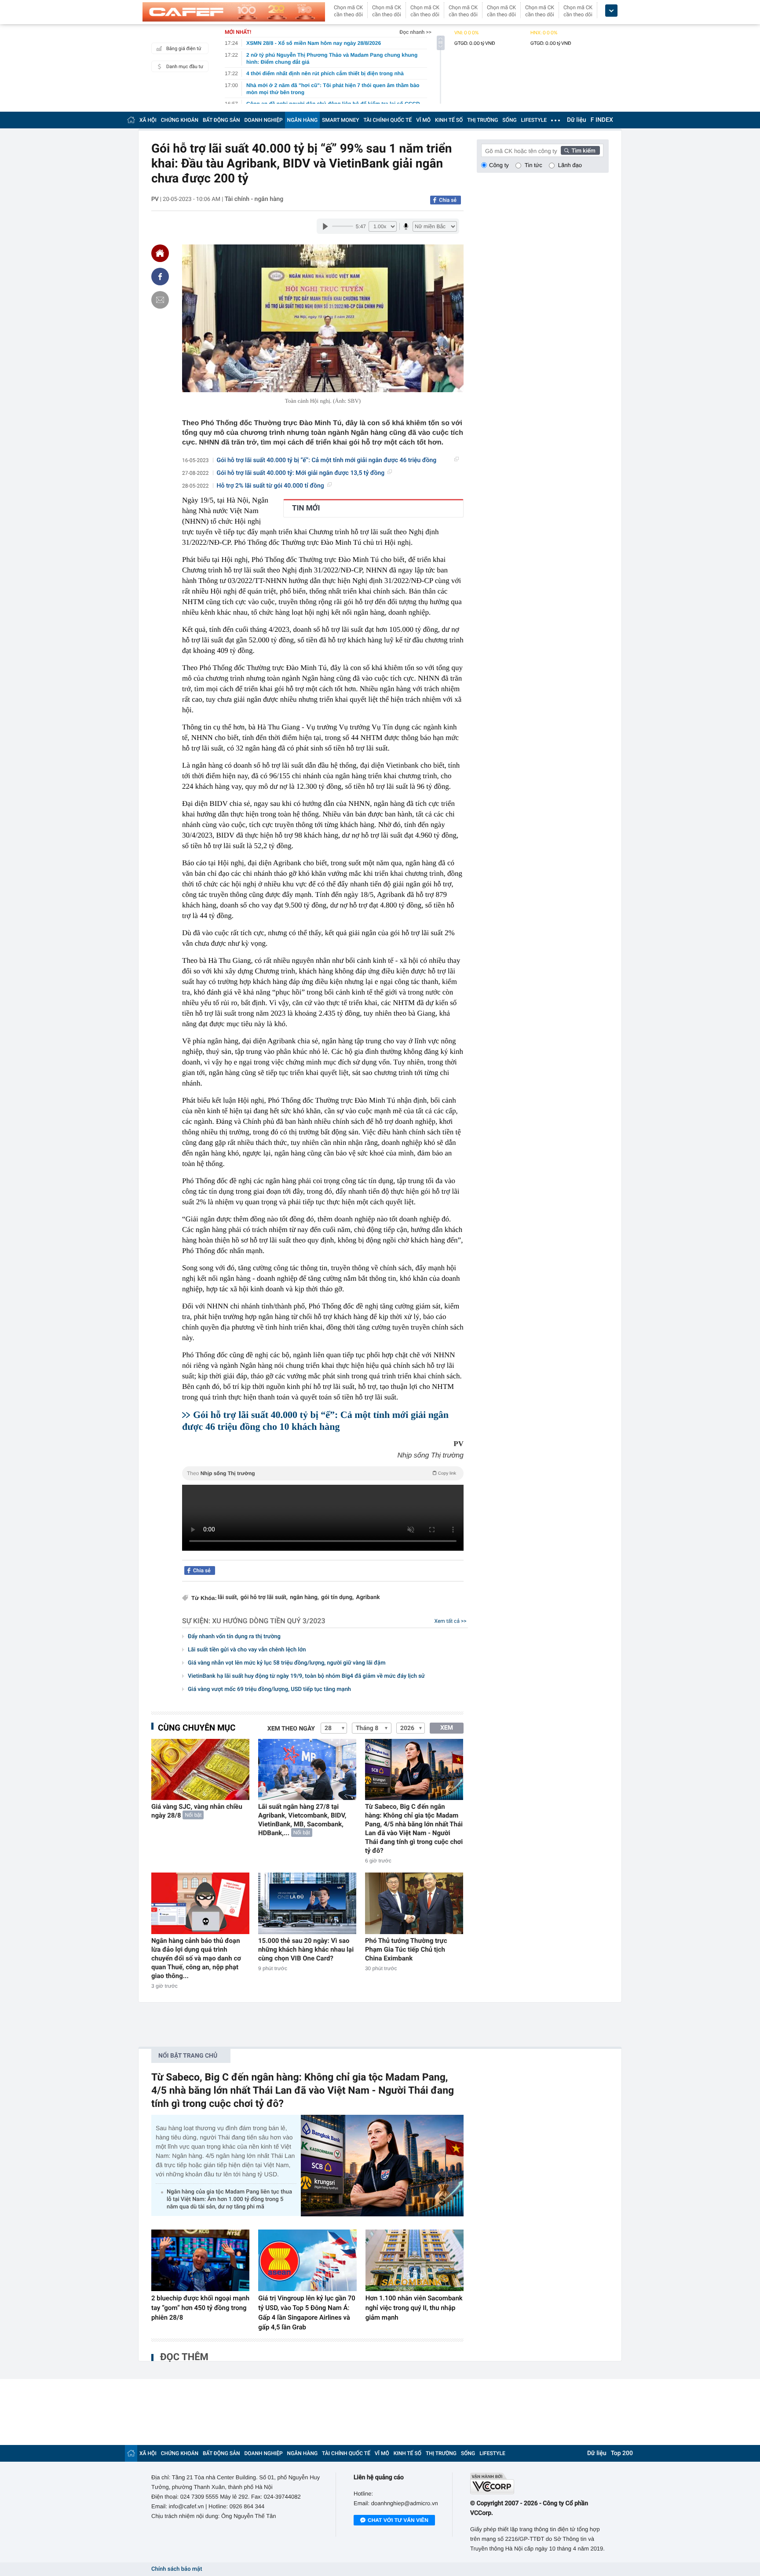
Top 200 (622, 2453)
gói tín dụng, (337, 1598)
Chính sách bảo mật (177, 2569)
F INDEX (602, 120)
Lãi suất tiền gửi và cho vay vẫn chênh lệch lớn (247, 1650)
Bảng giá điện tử (184, 49)
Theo (322, 1473)
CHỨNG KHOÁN (180, 120)
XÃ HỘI (148, 120)
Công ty (499, 165)
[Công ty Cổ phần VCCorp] (539, 2483)
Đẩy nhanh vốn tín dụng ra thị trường (234, 1637)
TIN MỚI (306, 508)
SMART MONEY (340, 120)
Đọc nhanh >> (415, 32)
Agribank (368, 1598)
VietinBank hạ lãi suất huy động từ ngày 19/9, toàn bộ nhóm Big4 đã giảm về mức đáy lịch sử (306, 1676)
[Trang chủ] (131, 120)
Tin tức (533, 165)
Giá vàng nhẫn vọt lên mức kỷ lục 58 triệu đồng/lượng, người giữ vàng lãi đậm (287, 1663)
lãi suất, (228, 1598)
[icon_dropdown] (611, 11)
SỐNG (509, 120)
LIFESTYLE (534, 120)
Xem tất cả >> (451, 1621)
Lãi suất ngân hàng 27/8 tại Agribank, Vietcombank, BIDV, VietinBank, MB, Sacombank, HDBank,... (302, 1820)
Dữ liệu (577, 120)
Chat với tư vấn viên (398, 2520)
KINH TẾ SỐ (449, 120)
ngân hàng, (304, 1598)
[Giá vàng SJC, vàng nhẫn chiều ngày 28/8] (200, 1769)
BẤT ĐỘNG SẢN (221, 120)
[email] (160, 300)
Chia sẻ (448, 200)
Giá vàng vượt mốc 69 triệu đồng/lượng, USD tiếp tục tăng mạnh (269, 1689)
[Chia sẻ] (160, 277)
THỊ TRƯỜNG (482, 120)
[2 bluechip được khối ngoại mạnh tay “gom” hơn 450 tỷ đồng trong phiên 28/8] (200, 2260)
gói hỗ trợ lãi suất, (264, 1598)
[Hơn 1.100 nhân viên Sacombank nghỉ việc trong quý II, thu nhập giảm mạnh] (415, 2260)
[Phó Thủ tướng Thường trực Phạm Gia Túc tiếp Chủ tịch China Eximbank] (414, 1903)
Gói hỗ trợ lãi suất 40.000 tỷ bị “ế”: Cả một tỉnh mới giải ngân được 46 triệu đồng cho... (327, 461)
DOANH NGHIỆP (264, 120)
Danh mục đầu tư (185, 67)
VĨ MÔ (423, 120)
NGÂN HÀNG (303, 120)
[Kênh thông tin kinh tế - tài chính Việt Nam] (234, 12)
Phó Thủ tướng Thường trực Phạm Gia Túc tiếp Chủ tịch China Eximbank (406, 1949)
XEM (447, 1728)
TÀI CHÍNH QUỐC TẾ (387, 120)
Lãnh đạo (570, 165)
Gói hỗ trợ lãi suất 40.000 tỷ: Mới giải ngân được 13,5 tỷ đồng (301, 473)
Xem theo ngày (291, 1729)
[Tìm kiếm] (581, 150)
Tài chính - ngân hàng (254, 199)
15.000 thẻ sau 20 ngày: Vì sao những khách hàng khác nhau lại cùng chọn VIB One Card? (306, 1949)
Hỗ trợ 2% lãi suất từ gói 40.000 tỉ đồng (270, 486)
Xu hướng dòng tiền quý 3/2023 (269, 1621)
